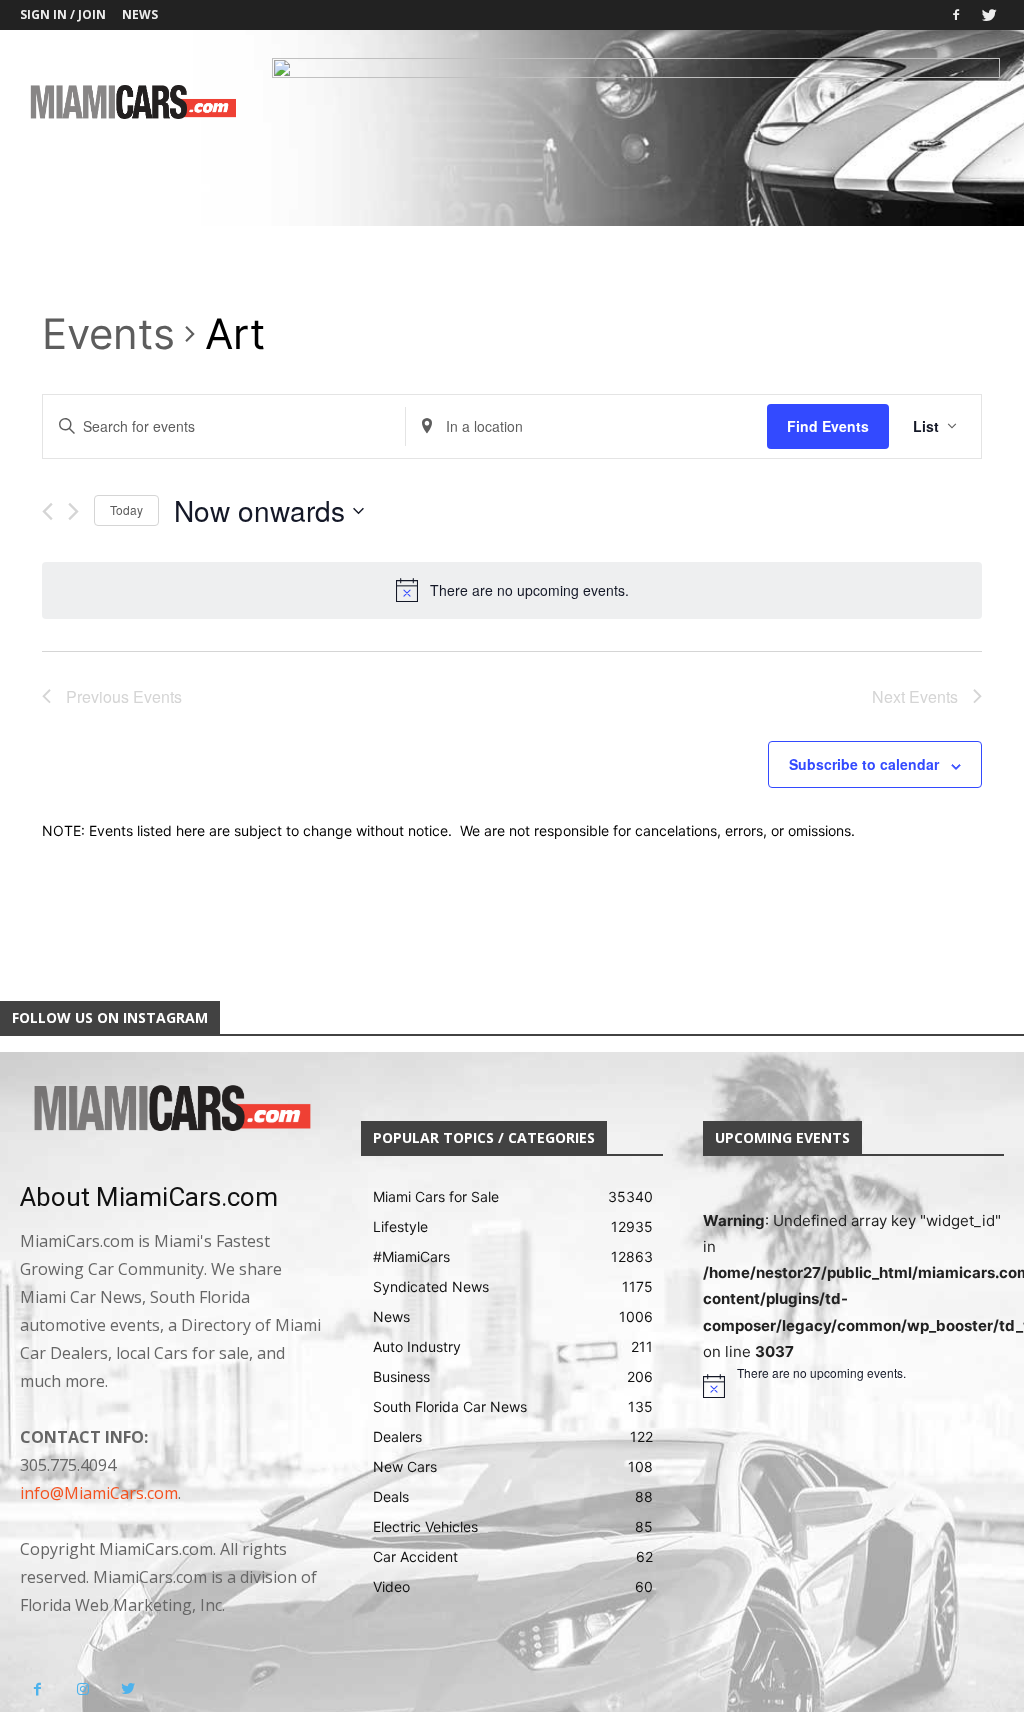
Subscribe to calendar (864, 764)
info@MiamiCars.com (99, 1493)
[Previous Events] (47, 511)
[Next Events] (73, 511)
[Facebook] (956, 15)
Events (108, 334)
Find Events (828, 426)
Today (126, 509)
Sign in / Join (63, 14)
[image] (170, 1109)
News (140, 14)
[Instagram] (82, 1689)
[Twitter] (989, 15)
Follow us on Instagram (110, 1017)
